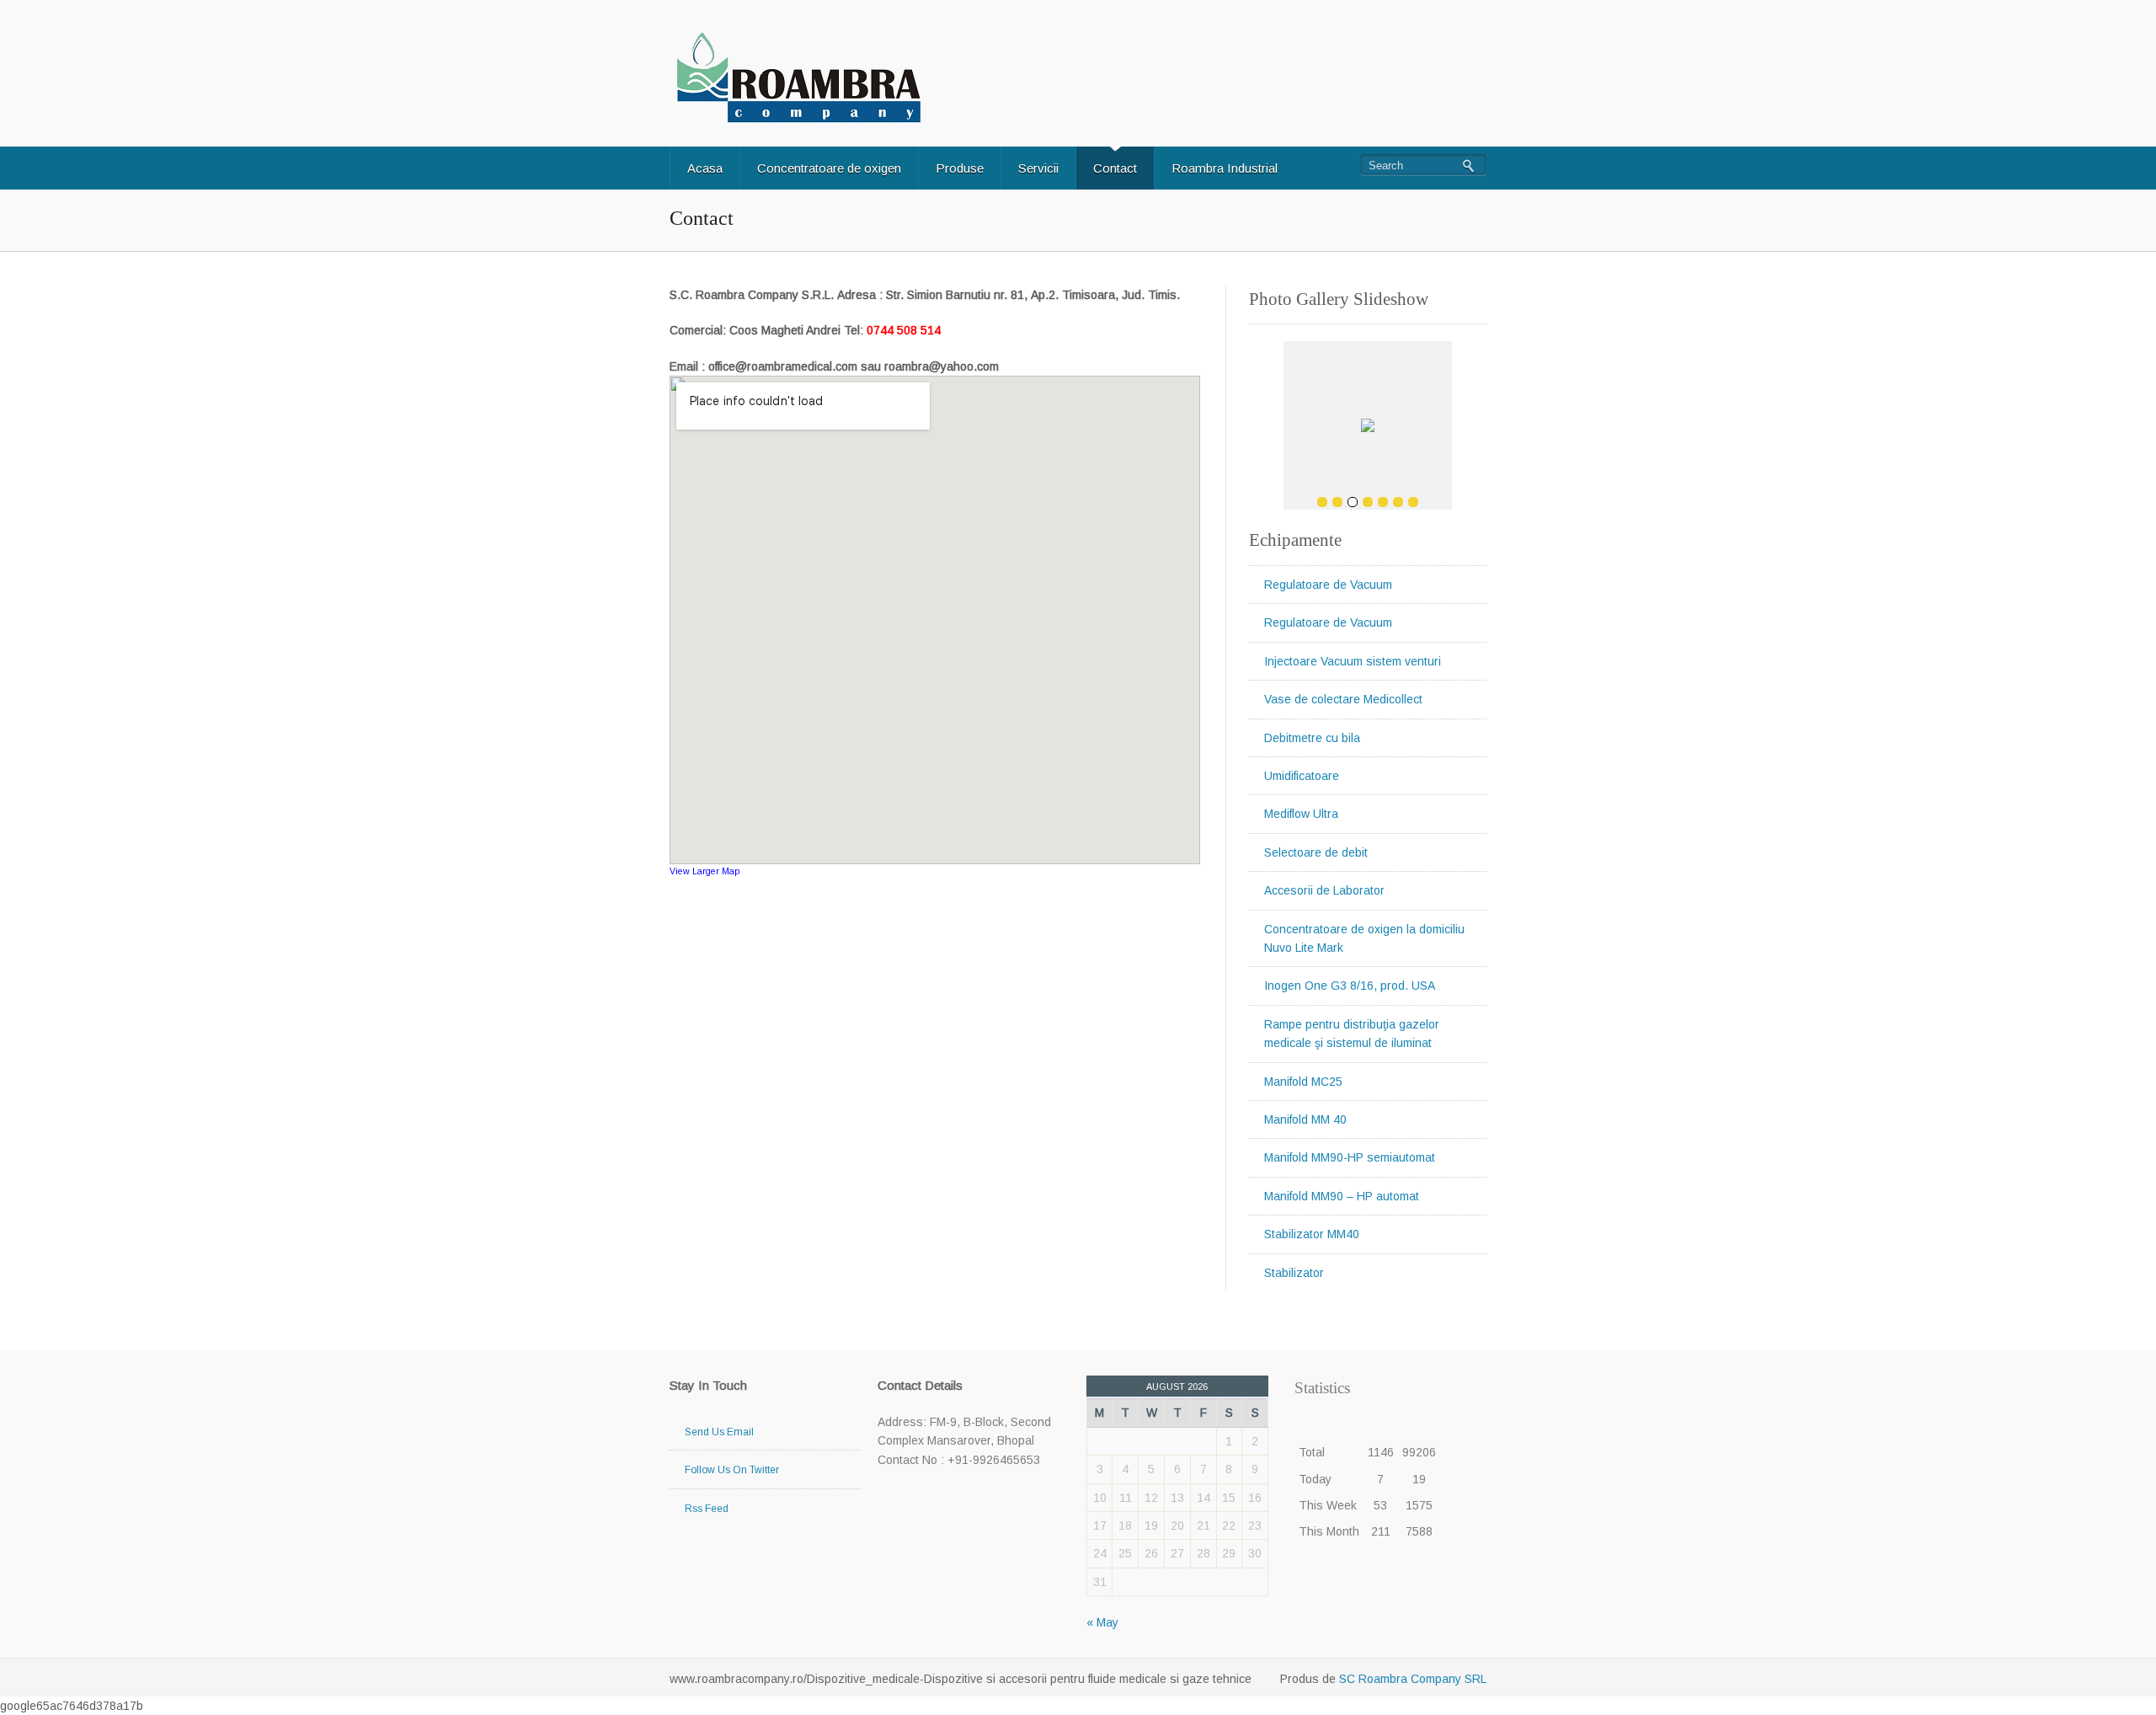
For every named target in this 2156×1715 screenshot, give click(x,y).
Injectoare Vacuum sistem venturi (1353, 661)
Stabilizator (1294, 1273)
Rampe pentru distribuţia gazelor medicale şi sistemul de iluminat (1352, 1034)
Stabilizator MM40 (1312, 1234)
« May (1102, 1622)
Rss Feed (707, 1509)
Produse (960, 168)
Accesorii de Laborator (1324, 890)
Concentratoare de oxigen (829, 168)
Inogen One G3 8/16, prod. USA (1350, 986)
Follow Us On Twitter (732, 1470)
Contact (1115, 168)
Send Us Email (719, 1432)
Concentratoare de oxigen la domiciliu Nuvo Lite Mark (1364, 938)
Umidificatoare (1302, 776)
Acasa (705, 168)
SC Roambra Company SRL (1411, 1679)
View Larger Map (704, 871)
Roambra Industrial (1225, 168)
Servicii (1038, 168)
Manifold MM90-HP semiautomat (1350, 1157)
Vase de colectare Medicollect (1343, 699)
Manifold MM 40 (1305, 1119)
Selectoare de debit (1316, 852)
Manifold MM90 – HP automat (1342, 1196)
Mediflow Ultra (1301, 814)
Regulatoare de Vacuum (1328, 585)
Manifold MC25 (1303, 1082)
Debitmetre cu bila (1312, 738)
